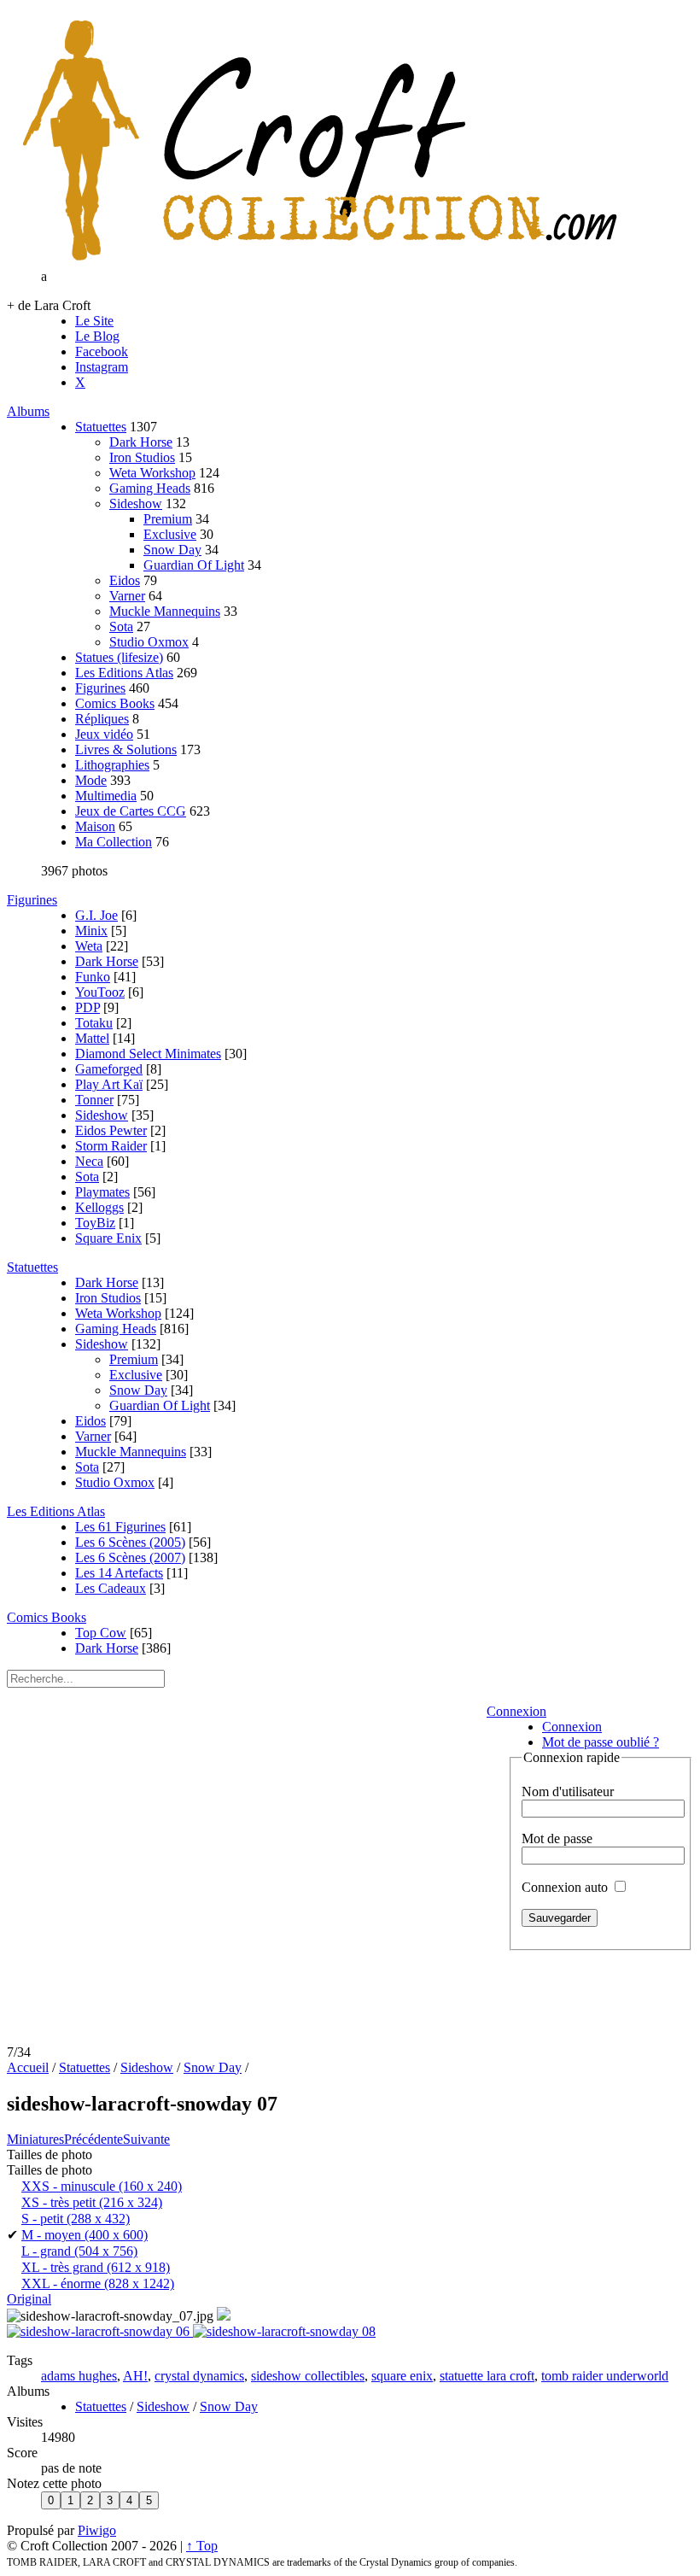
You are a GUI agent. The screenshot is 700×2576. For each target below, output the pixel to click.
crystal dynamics (199, 2376)
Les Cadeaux (111, 1588)
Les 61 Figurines (120, 1527)
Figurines (100, 688)
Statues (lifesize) (119, 657)
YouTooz (100, 992)
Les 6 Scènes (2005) (130, 1542)
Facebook (102, 351)
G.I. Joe (96, 915)
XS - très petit (92, 2202)
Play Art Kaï (109, 1084)
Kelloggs (99, 1207)
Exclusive (170, 534)
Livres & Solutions (126, 749)
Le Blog (97, 336)
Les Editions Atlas (124, 673)
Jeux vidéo (104, 734)
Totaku (94, 1023)
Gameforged (109, 1069)
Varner (127, 596)
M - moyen (85, 2235)
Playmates (102, 1192)
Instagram (102, 367)
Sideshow (136, 503)
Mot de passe (557, 1838)
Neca (89, 1161)
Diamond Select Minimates (148, 1054)
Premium (168, 519)
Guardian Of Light (194, 565)
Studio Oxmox (149, 642)
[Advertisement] (350, 2003)
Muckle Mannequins (165, 611)
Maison (95, 826)
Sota (121, 626)
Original (29, 2299)
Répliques (102, 719)
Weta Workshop (152, 473)
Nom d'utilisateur (568, 1791)
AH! (135, 2376)
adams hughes (79, 2376)
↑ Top (202, 2546)
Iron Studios (142, 457)
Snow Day (172, 550)
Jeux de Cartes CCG (131, 811)
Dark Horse (141, 442)
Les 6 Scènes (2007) (130, 1557)
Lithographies (112, 765)
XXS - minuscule (102, 2186)
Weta (89, 946)
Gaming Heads (150, 488)
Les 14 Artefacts (119, 1573)
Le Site (94, 321)
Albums (28, 411)
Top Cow (101, 1633)
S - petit (76, 2219)
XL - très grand (96, 2267)
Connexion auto (566, 1887)
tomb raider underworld (605, 2376)
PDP (87, 1007)
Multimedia (106, 796)
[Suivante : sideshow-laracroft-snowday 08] (284, 2331)
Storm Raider (111, 1146)
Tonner (94, 1100)
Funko (93, 977)
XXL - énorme (98, 2283)
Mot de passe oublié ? (601, 1742)
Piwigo (97, 2530)
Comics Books (115, 703)
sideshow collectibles (308, 2376)
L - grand (79, 2251)
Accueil (28, 2067)
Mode (91, 780)
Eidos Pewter (111, 1130)
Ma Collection (114, 842)
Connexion (516, 1711)
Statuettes (101, 427)
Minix (91, 931)
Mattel (92, 1038)
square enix (402, 2376)
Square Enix (108, 1238)
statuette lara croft (487, 2376)
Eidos (125, 580)
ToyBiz (95, 1223)
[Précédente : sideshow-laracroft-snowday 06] (100, 2331)
